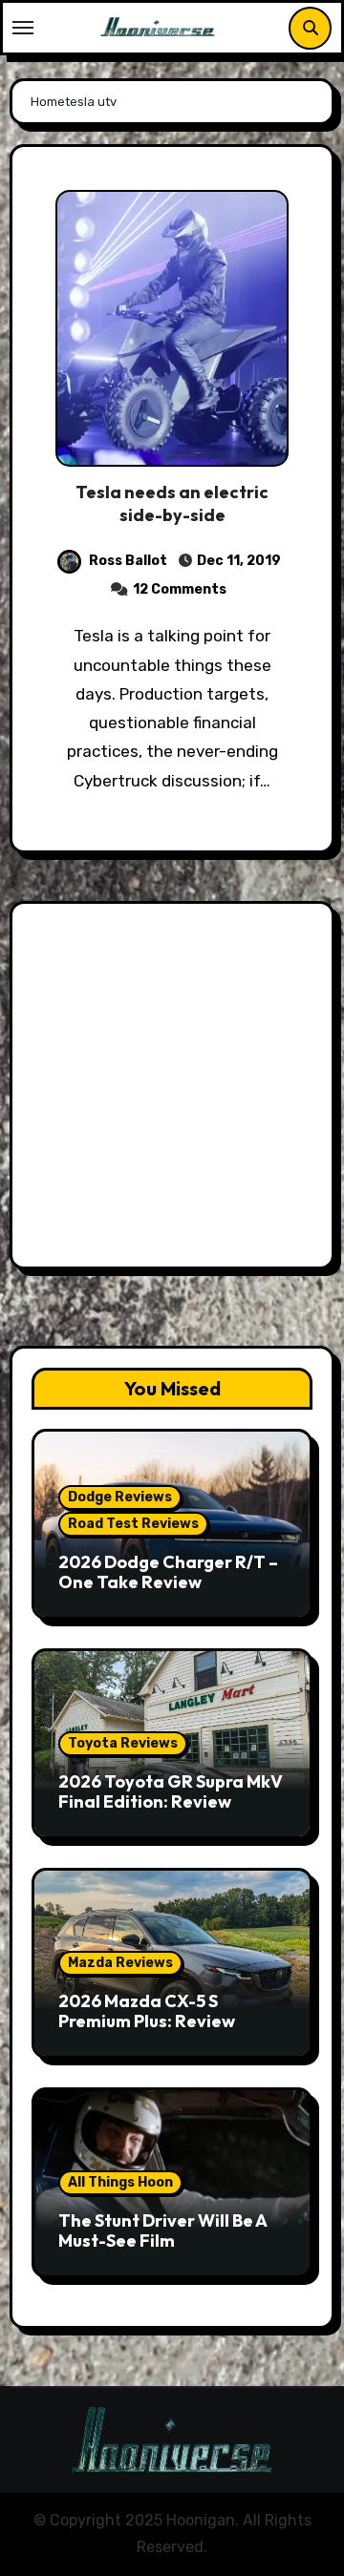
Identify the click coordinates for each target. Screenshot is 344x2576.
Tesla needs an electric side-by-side (172, 503)
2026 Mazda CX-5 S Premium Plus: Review (147, 2011)
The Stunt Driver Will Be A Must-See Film (162, 2231)
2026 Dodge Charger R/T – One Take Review (168, 1572)
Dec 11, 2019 (237, 561)
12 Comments (180, 589)
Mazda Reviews (120, 1963)
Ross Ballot (128, 561)
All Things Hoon (120, 2182)
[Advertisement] (172, 1090)
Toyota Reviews (123, 1743)
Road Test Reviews (133, 1524)
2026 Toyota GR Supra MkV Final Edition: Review (171, 1792)
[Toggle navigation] (23, 28)
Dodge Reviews (120, 1497)
